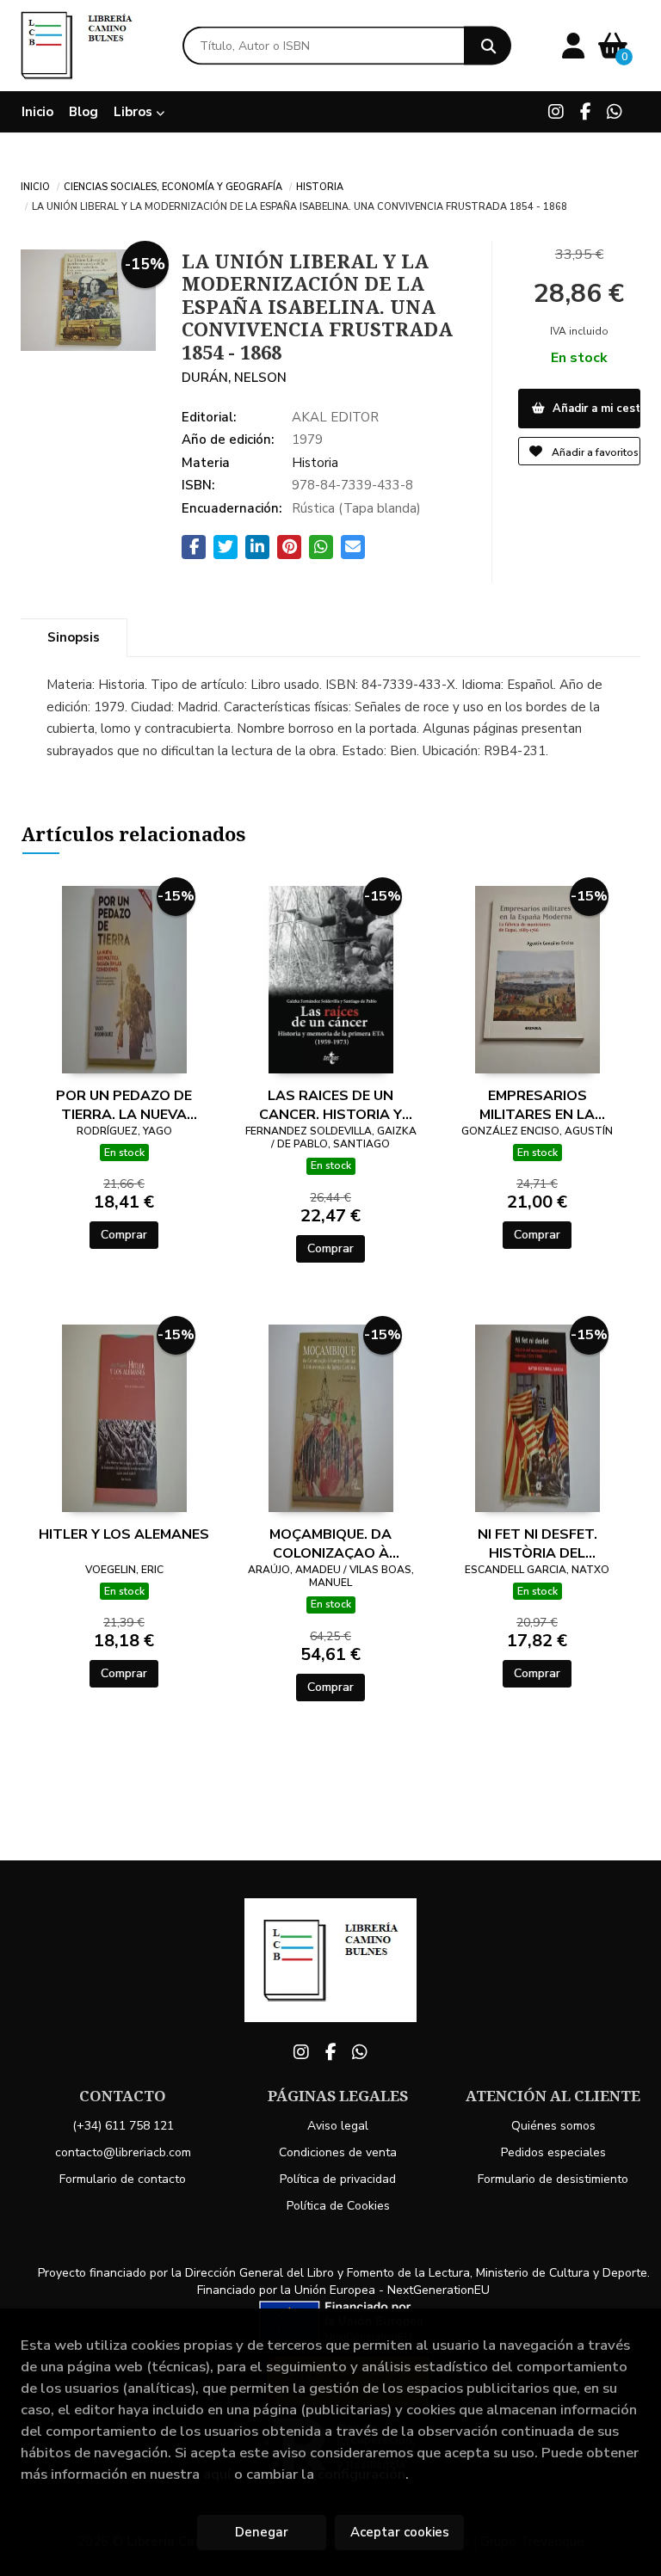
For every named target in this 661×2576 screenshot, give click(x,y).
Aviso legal (338, 2126)
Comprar (124, 1235)
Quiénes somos (553, 2126)
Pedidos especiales (553, 2152)
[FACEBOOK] (585, 112)
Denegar (262, 2532)
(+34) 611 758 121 (123, 2126)
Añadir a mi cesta (595, 409)
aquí (217, 2474)
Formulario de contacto (123, 2179)
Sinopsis (74, 637)
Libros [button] (135, 112)
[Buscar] (488, 46)
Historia (320, 186)
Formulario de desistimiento (553, 2179)
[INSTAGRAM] (556, 112)
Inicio (35, 186)
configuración (361, 2474)
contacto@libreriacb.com (123, 2152)
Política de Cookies (338, 2206)
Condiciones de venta (338, 2152)
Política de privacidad (338, 2179)
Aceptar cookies (400, 2532)
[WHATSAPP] (615, 112)
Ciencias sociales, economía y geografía (173, 186)
